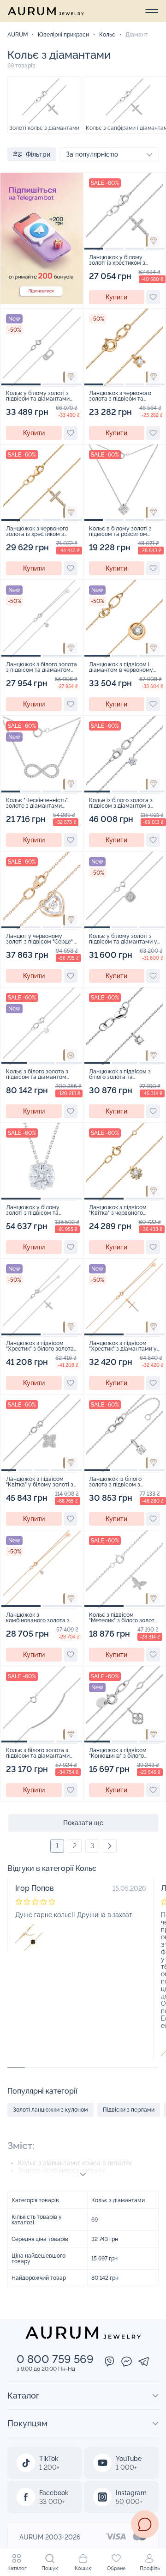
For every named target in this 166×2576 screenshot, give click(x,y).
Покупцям (27, 2423)
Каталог (17, 2568)
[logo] (46, 11)
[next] (110, 1846)
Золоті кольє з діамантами (44, 128)
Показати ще (83, 1823)
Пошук (50, 2568)
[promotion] (42, 302)
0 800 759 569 (55, 2359)
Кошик (83, 2568)
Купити (116, 297)
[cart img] (125, 212)
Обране (116, 2568)
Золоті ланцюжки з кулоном (50, 2110)
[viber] (110, 2362)
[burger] (152, 11)
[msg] (145, 2524)
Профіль (150, 2568)
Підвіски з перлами (129, 2110)
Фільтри (38, 154)
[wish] (153, 297)
